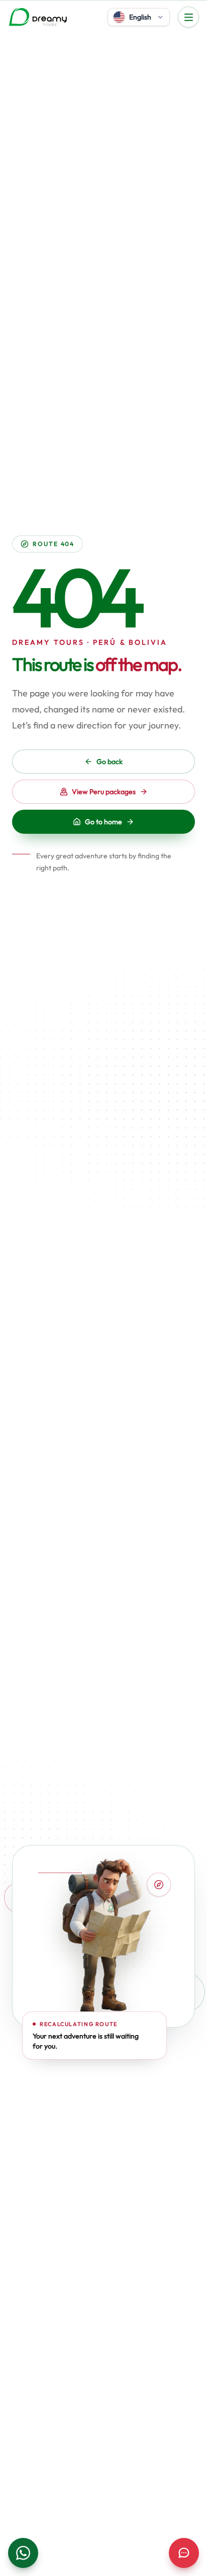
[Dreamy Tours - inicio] (38, 17)
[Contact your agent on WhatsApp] (23, 2553)
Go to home (103, 822)
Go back (110, 762)
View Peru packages (104, 792)
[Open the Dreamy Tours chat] (184, 2553)
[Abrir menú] (188, 17)
